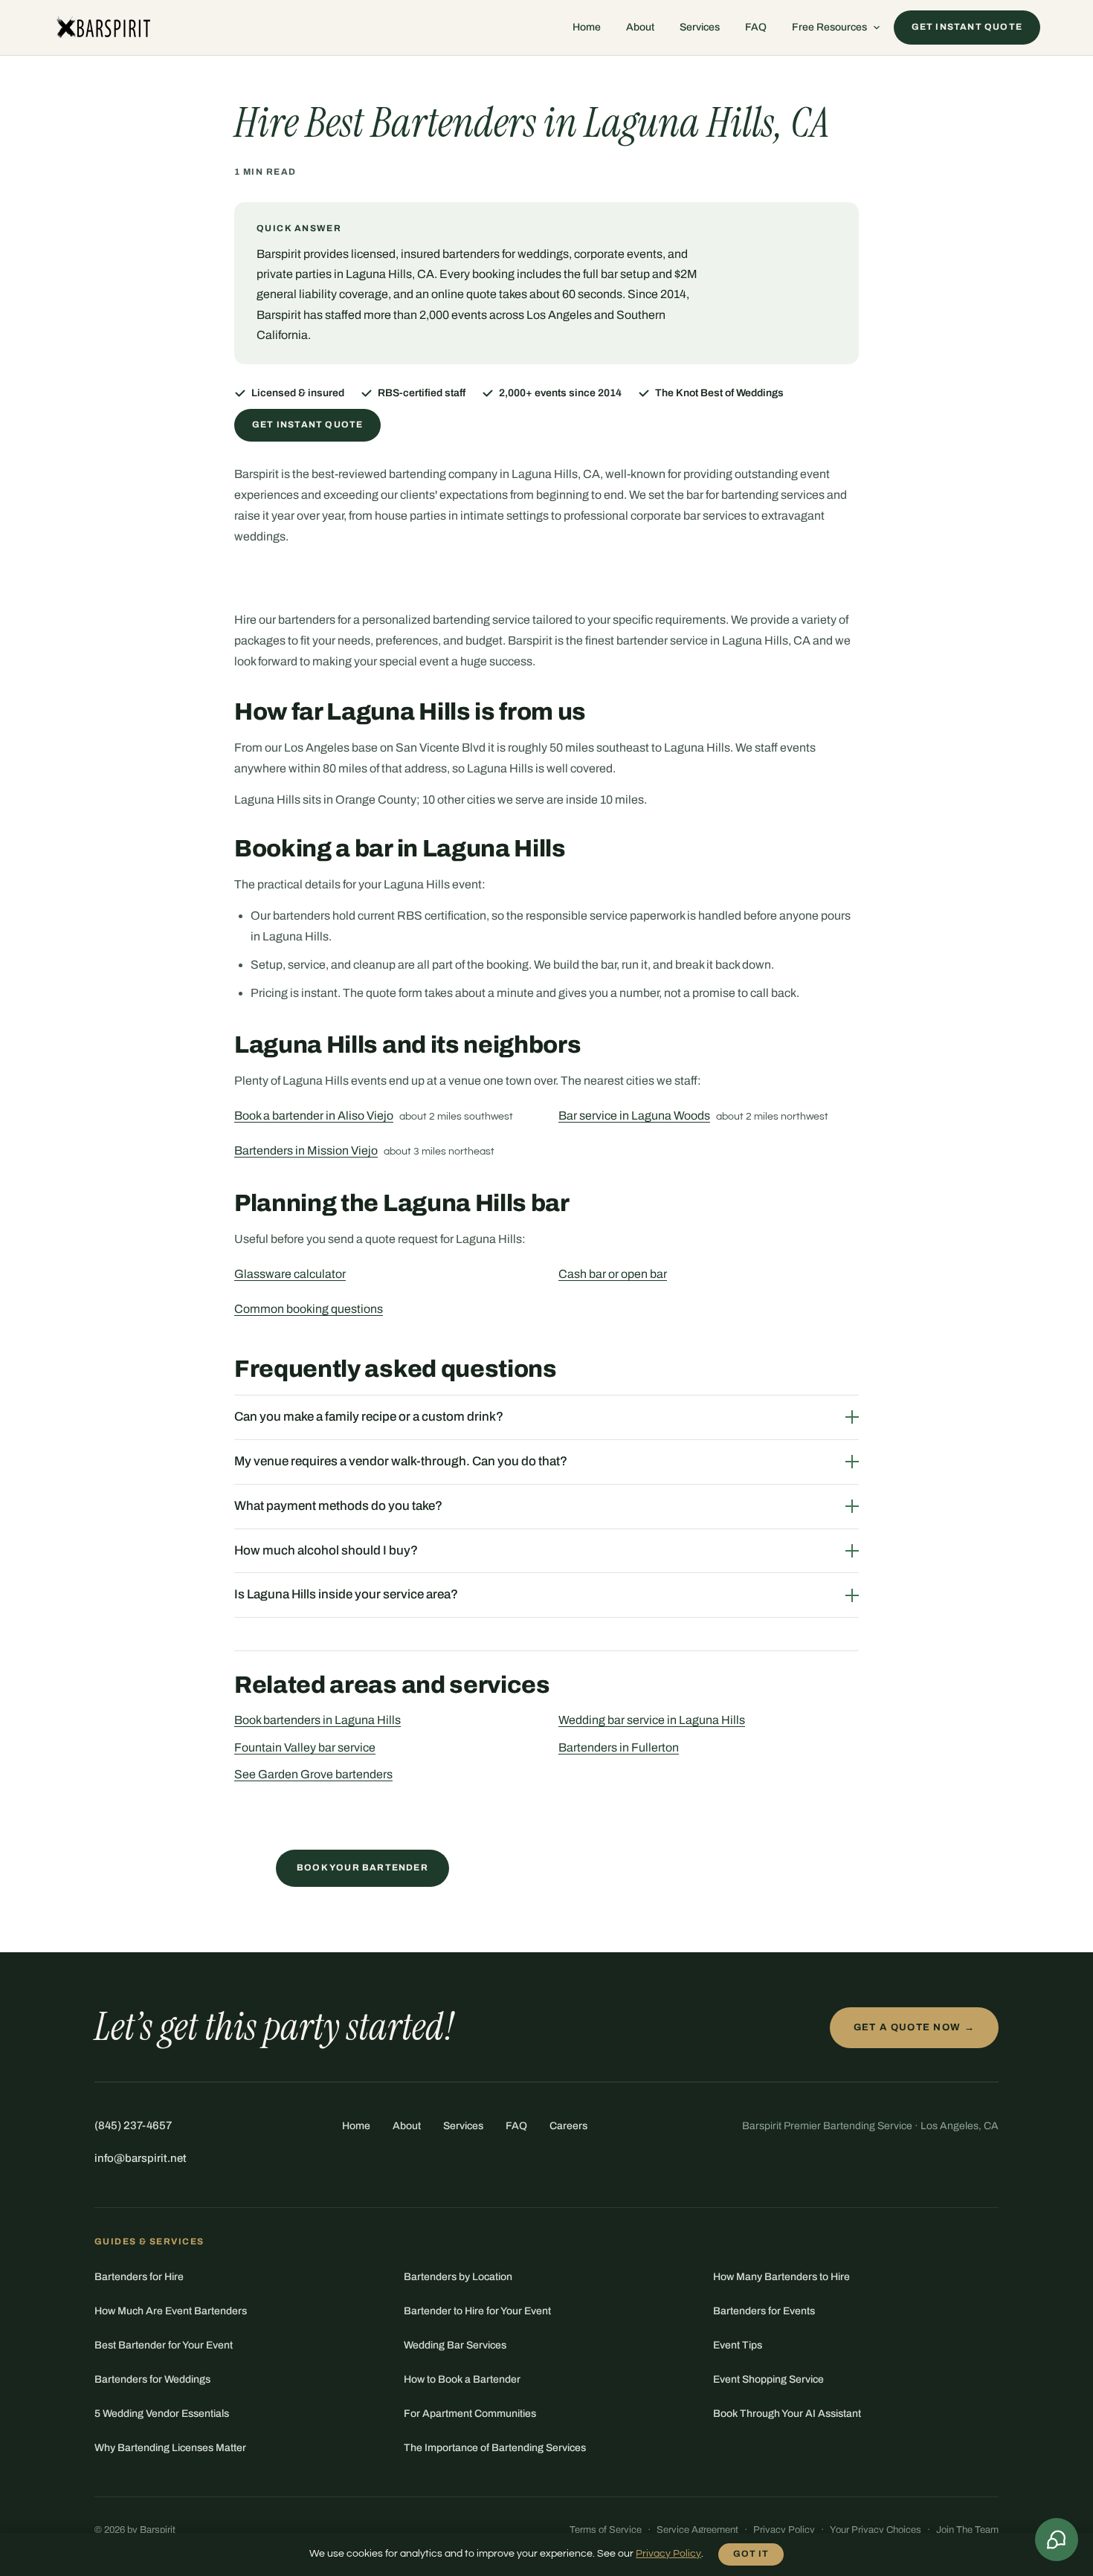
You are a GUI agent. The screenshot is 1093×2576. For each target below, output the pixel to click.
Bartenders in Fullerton (619, 1747)
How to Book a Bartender (462, 2379)
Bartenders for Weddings (152, 2379)
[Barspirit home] (102, 28)
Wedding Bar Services (455, 2345)
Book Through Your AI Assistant (787, 2414)
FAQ (756, 27)
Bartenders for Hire (139, 2277)
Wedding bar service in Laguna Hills (652, 1720)
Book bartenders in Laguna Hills (317, 1720)
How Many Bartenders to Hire (781, 2277)
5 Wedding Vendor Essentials (162, 2414)
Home (587, 27)
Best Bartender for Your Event (164, 2345)
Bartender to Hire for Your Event (477, 2311)
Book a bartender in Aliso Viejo (314, 1116)
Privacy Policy (784, 2530)
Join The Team (967, 2530)
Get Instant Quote (307, 425)
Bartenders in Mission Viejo (306, 1150)
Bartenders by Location (458, 2277)
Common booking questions (309, 1309)
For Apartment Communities (470, 2414)
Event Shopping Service (768, 2379)
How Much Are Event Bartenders (171, 2311)
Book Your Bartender (362, 1868)
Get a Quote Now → (914, 2027)
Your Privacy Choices (876, 2530)
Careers (568, 2126)
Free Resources (829, 27)
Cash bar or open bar (613, 1274)
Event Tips (738, 2345)
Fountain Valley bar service (305, 1747)
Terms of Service (606, 2530)
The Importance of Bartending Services (495, 2448)
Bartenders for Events (764, 2311)
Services (700, 27)
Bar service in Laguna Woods (634, 1116)
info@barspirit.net (141, 2158)
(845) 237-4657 (133, 2125)
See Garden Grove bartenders (313, 1774)
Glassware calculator (290, 1274)
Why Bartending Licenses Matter (170, 2448)
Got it (751, 2554)
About (640, 27)
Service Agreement (697, 2530)
